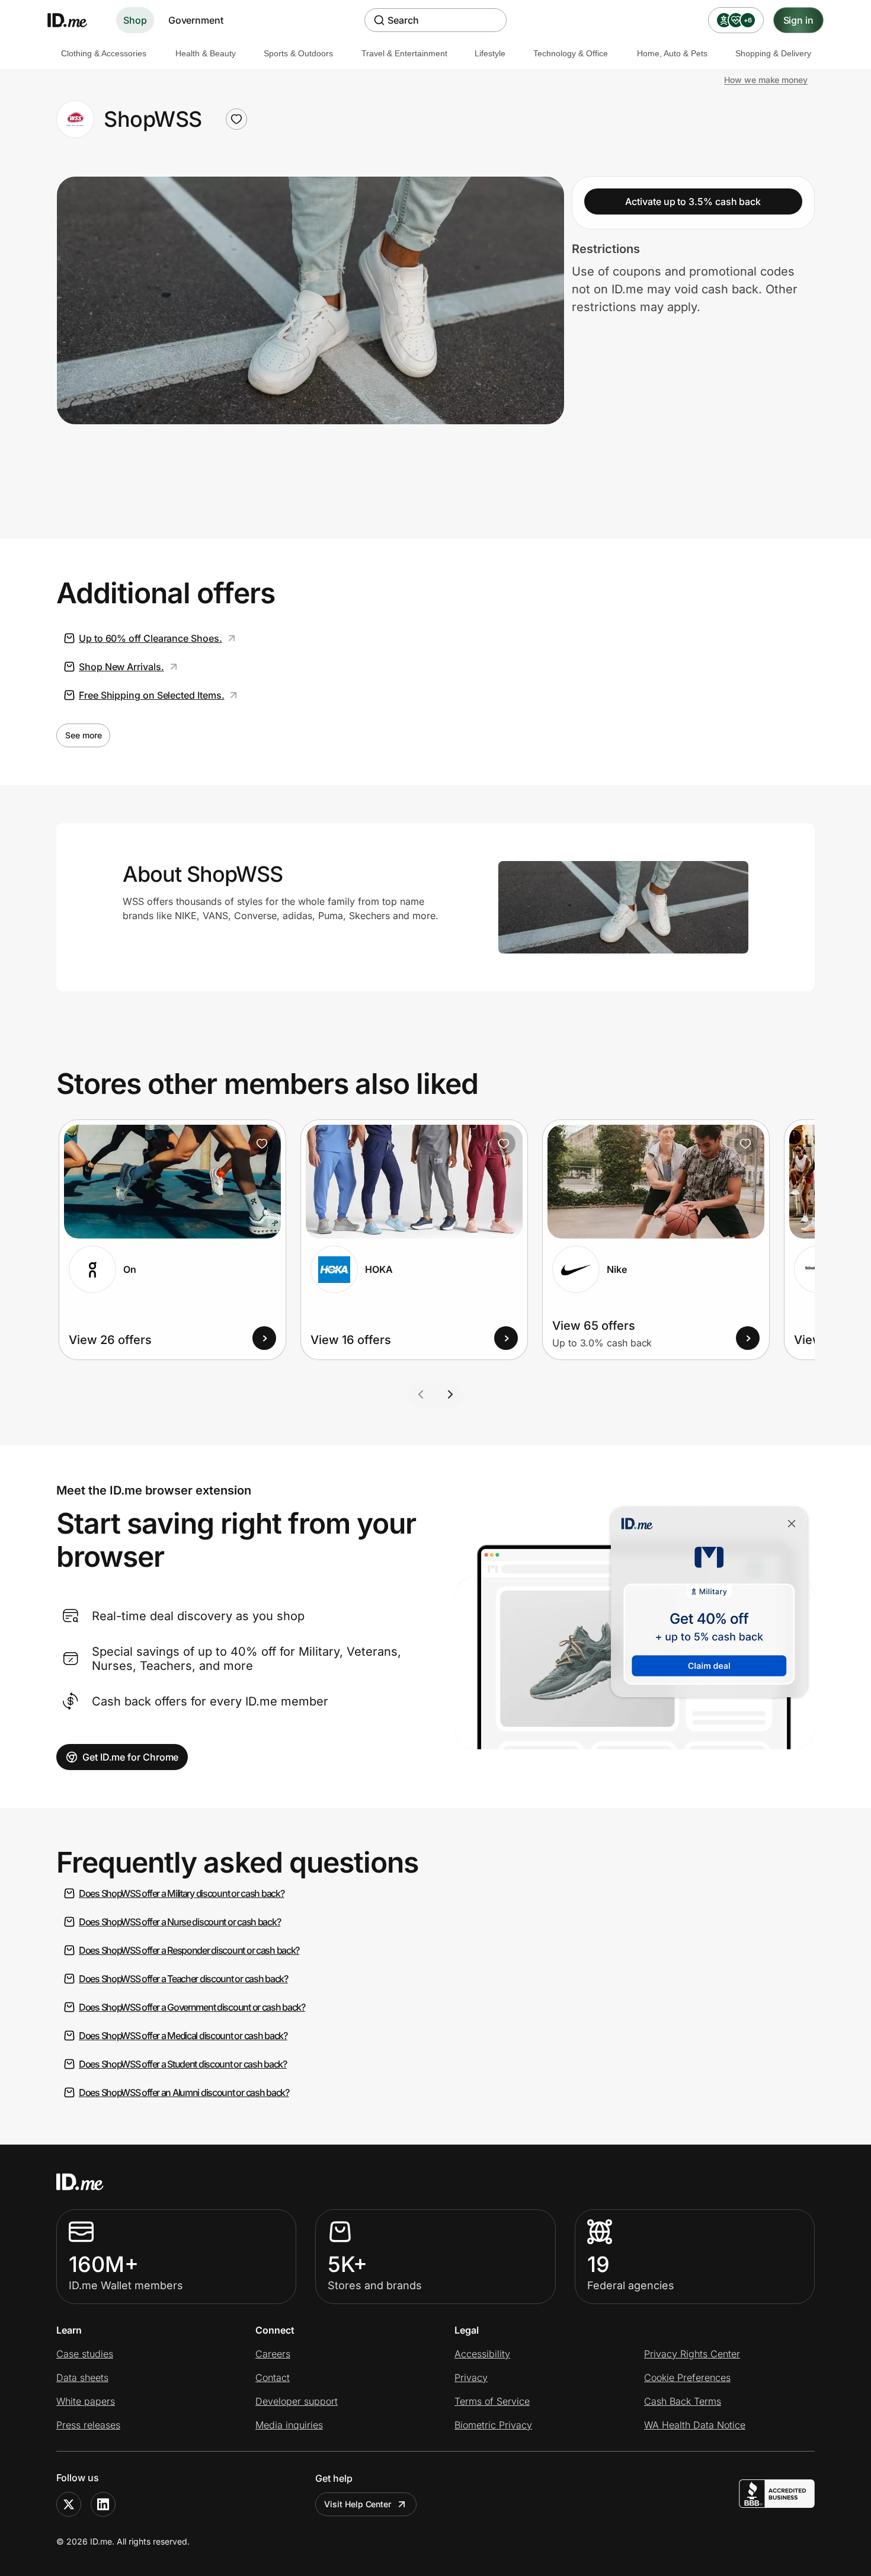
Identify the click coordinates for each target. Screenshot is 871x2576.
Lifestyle (490, 53)
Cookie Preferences (687, 2377)
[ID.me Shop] (75, 20)
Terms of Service (492, 2401)
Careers (273, 2354)
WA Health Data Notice (695, 2425)
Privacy (471, 2377)
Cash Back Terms (683, 2401)
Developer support (297, 2401)
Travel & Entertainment (404, 53)
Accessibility (482, 2354)
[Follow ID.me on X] (69, 2504)
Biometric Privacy (493, 2425)
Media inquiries (289, 2425)
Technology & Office (571, 53)
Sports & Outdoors (298, 53)
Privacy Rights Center (692, 2354)
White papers (86, 2401)
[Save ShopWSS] (236, 119)
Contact (273, 2377)
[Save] (262, 1144)
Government (196, 20)
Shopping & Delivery (773, 53)
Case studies (85, 2354)
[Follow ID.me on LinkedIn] (103, 2504)
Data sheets (82, 2377)
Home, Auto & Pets (672, 53)
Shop (135, 20)
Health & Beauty (206, 53)
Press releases (88, 2425)
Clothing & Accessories (104, 53)
